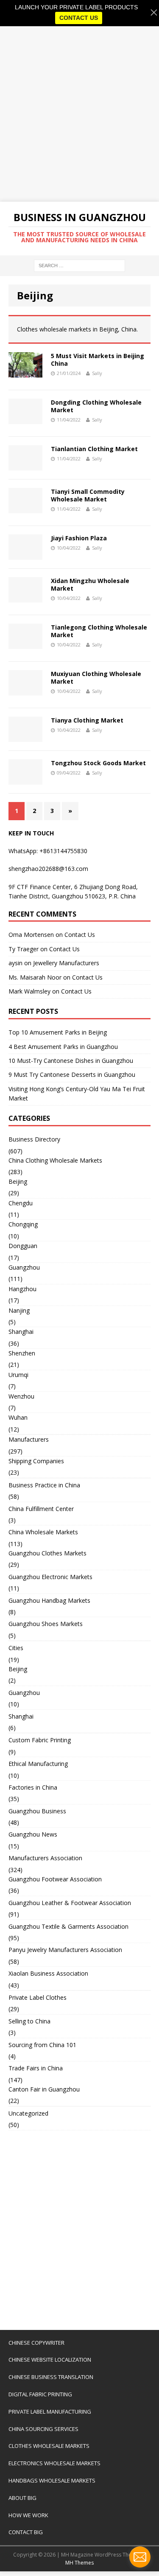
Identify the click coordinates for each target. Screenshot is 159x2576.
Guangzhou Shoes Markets (46, 1624)
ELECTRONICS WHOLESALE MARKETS (54, 2463)
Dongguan (23, 1246)
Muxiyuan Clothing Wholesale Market (96, 678)
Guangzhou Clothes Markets (47, 1553)
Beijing (18, 1181)
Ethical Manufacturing (38, 1764)
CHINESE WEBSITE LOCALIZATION (50, 2360)
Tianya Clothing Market (87, 720)
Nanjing (19, 1310)
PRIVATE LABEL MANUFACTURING (50, 2412)
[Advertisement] (79, 114)
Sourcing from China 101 (42, 2045)
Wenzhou (21, 1396)
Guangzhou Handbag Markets (49, 1600)
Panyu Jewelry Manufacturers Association (65, 1950)
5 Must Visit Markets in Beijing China (98, 360)
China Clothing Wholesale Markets (55, 1160)
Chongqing (23, 1224)
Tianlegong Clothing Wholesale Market (99, 631)
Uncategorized (28, 2113)
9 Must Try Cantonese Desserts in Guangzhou (72, 1074)
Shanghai (21, 1332)
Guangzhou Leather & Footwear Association (70, 1903)
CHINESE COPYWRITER (36, 2343)
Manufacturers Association (45, 1858)
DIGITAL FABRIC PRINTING (40, 2394)
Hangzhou (22, 1289)
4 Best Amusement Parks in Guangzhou (63, 1047)
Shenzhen (22, 1353)
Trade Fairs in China (36, 2068)
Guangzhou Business (37, 1811)
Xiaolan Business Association (48, 1973)
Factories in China (33, 1787)
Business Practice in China (44, 1485)
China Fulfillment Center (41, 1509)
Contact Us (80, 935)
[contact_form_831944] (140, 2557)
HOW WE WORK (28, 2515)
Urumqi (18, 1375)
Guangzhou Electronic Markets (50, 1577)
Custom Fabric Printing (40, 1740)
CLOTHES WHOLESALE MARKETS (49, 2446)
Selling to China (29, 2021)
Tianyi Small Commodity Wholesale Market (88, 495)
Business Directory (34, 1139)
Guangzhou (24, 1267)
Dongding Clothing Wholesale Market (96, 406)
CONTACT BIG (26, 2532)
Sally (97, 373)
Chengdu (21, 1203)
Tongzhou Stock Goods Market (98, 763)
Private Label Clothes (38, 1997)
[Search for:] (79, 265)
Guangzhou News (33, 1834)
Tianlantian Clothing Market (94, 449)
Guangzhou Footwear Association (55, 1879)
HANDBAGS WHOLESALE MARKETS (52, 2480)
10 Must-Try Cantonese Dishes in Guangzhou (71, 1061)
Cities (16, 1648)
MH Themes (79, 2563)
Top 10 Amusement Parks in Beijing (58, 1032)
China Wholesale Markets (43, 1532)
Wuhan (18, 1417)
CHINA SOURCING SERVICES (43, 2429)
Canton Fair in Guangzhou (44, 2089)
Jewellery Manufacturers (66, 963)
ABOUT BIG (22, 2498)
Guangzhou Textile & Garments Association (68, 1926)
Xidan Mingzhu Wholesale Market (90, 584)
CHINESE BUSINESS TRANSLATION (51, 2377)
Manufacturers (29, 1439)
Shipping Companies (36, 1461)
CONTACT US (79, 18)
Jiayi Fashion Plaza (79, 538)
